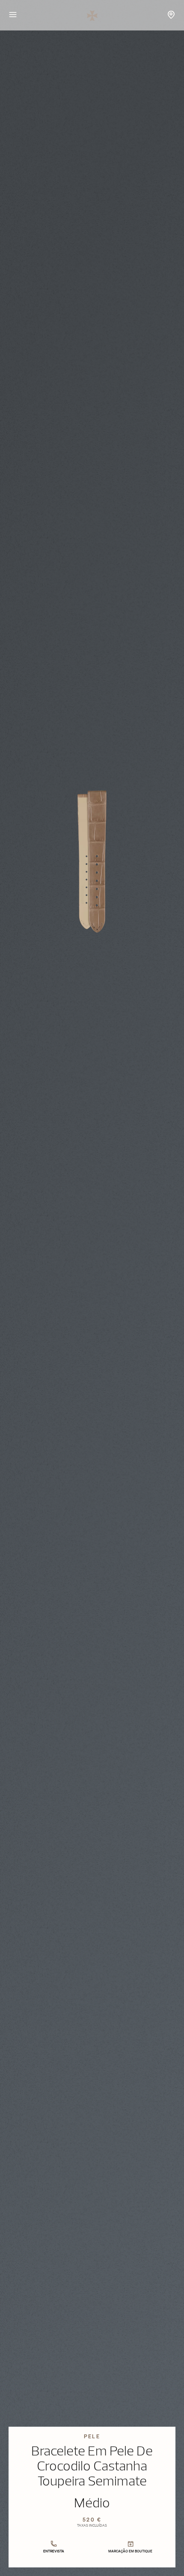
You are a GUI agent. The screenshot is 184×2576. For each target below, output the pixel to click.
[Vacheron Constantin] (92, 15)
